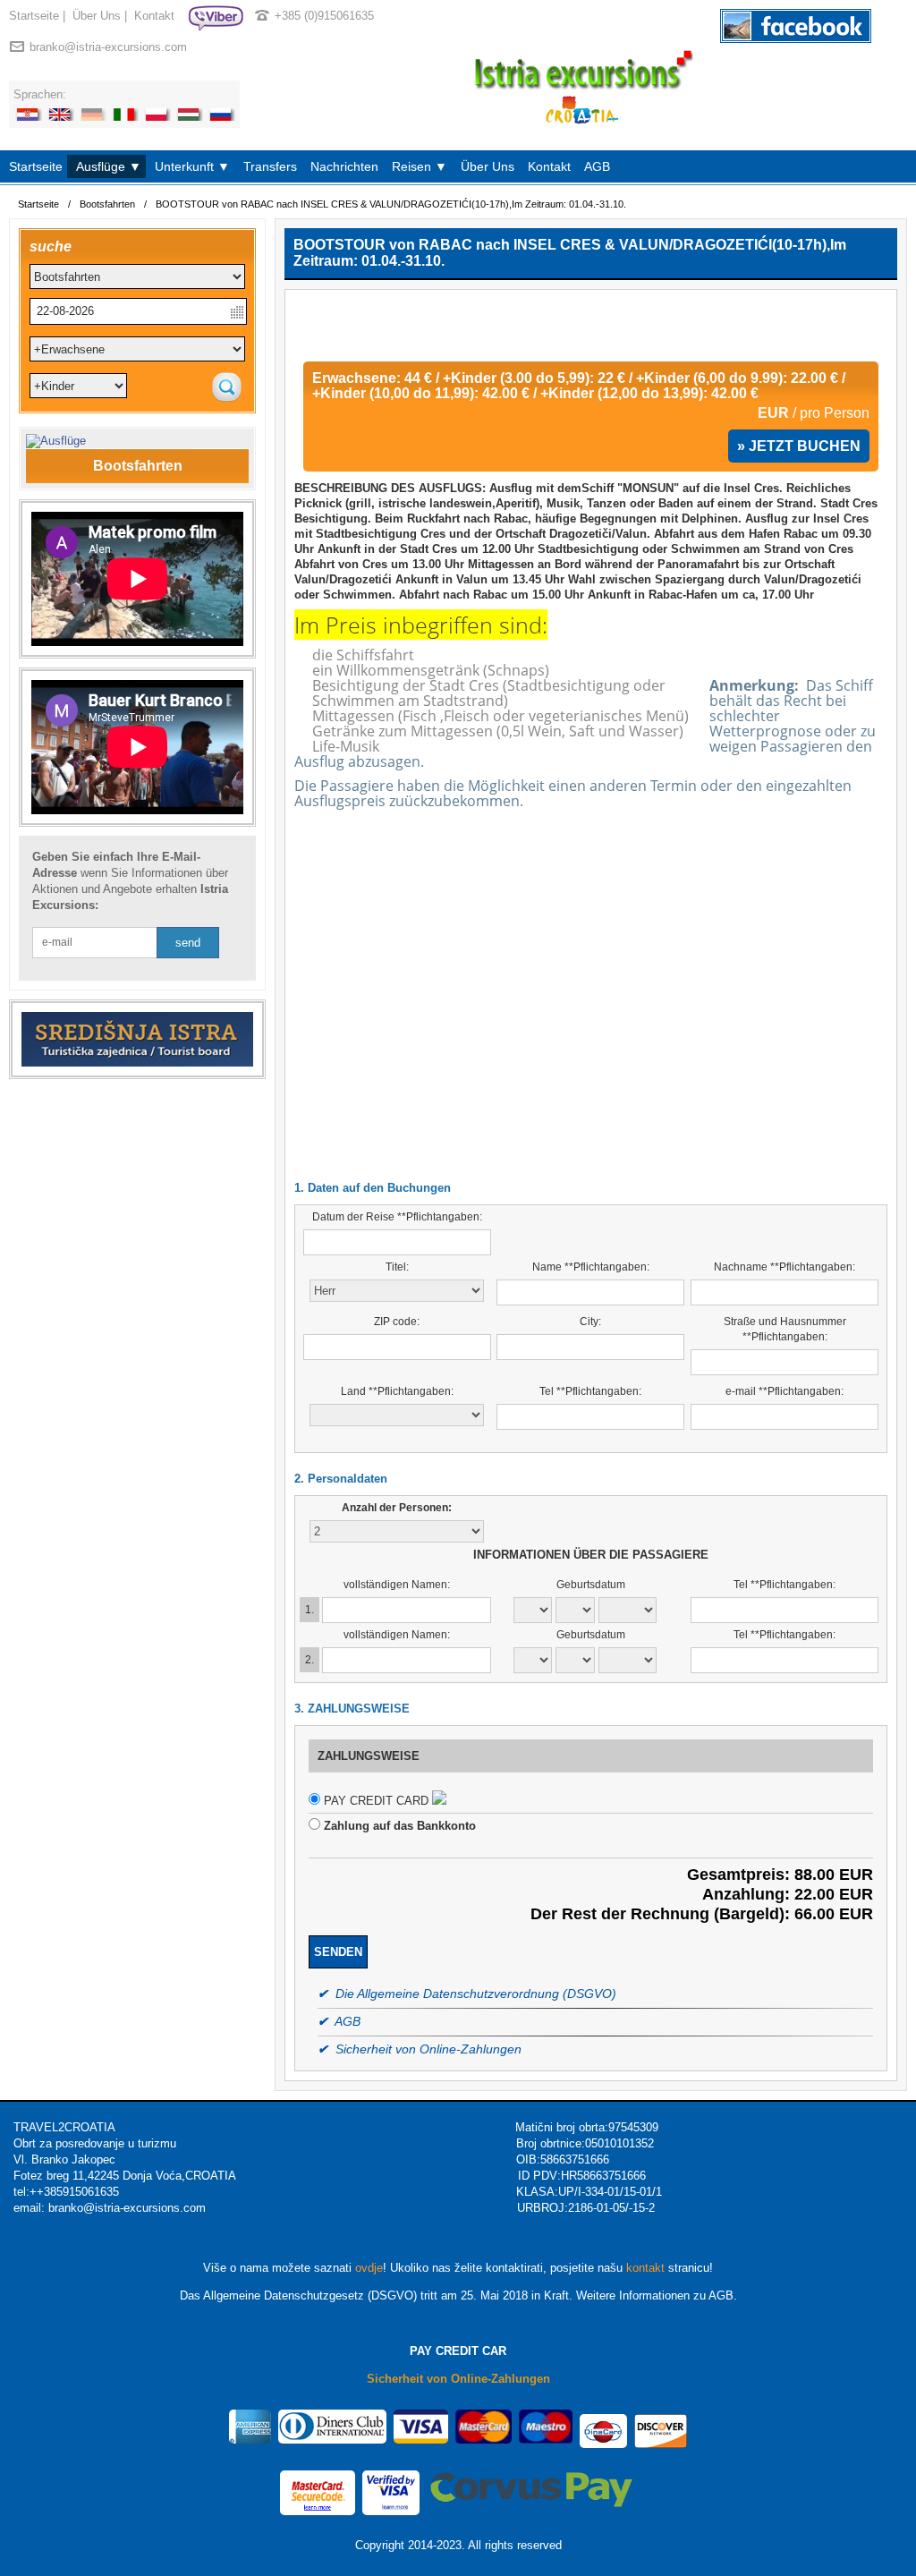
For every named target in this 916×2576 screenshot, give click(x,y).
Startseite (34, 16)
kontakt (645, 2268)
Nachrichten (344, 166)
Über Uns (97, 16)
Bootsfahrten (107, 204)
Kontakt (154, 16)
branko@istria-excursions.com (108, 47)
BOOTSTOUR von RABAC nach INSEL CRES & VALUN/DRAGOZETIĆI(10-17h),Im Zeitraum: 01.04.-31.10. (391, 204)
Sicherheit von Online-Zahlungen (458, 2379)
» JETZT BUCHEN (799, 446)
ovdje (369, 2268)
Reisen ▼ (420, 166)
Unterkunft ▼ (192, 166)
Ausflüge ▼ (109, 166)
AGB (597, 166)
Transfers (270, 166)
